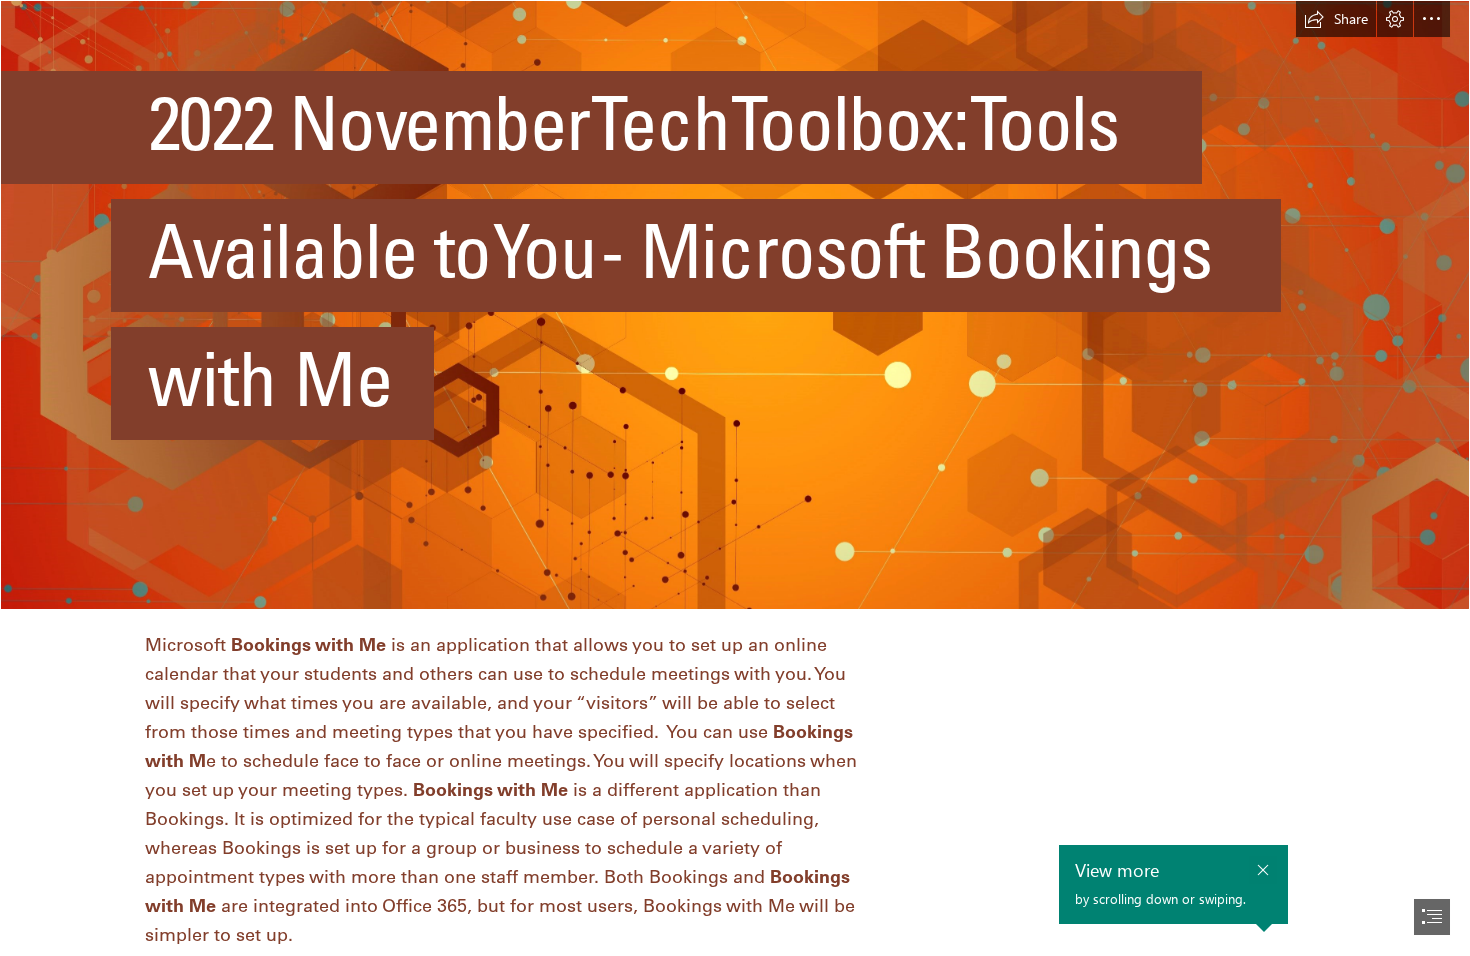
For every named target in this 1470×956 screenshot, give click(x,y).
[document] (735, 478)
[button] (1336, 19)
